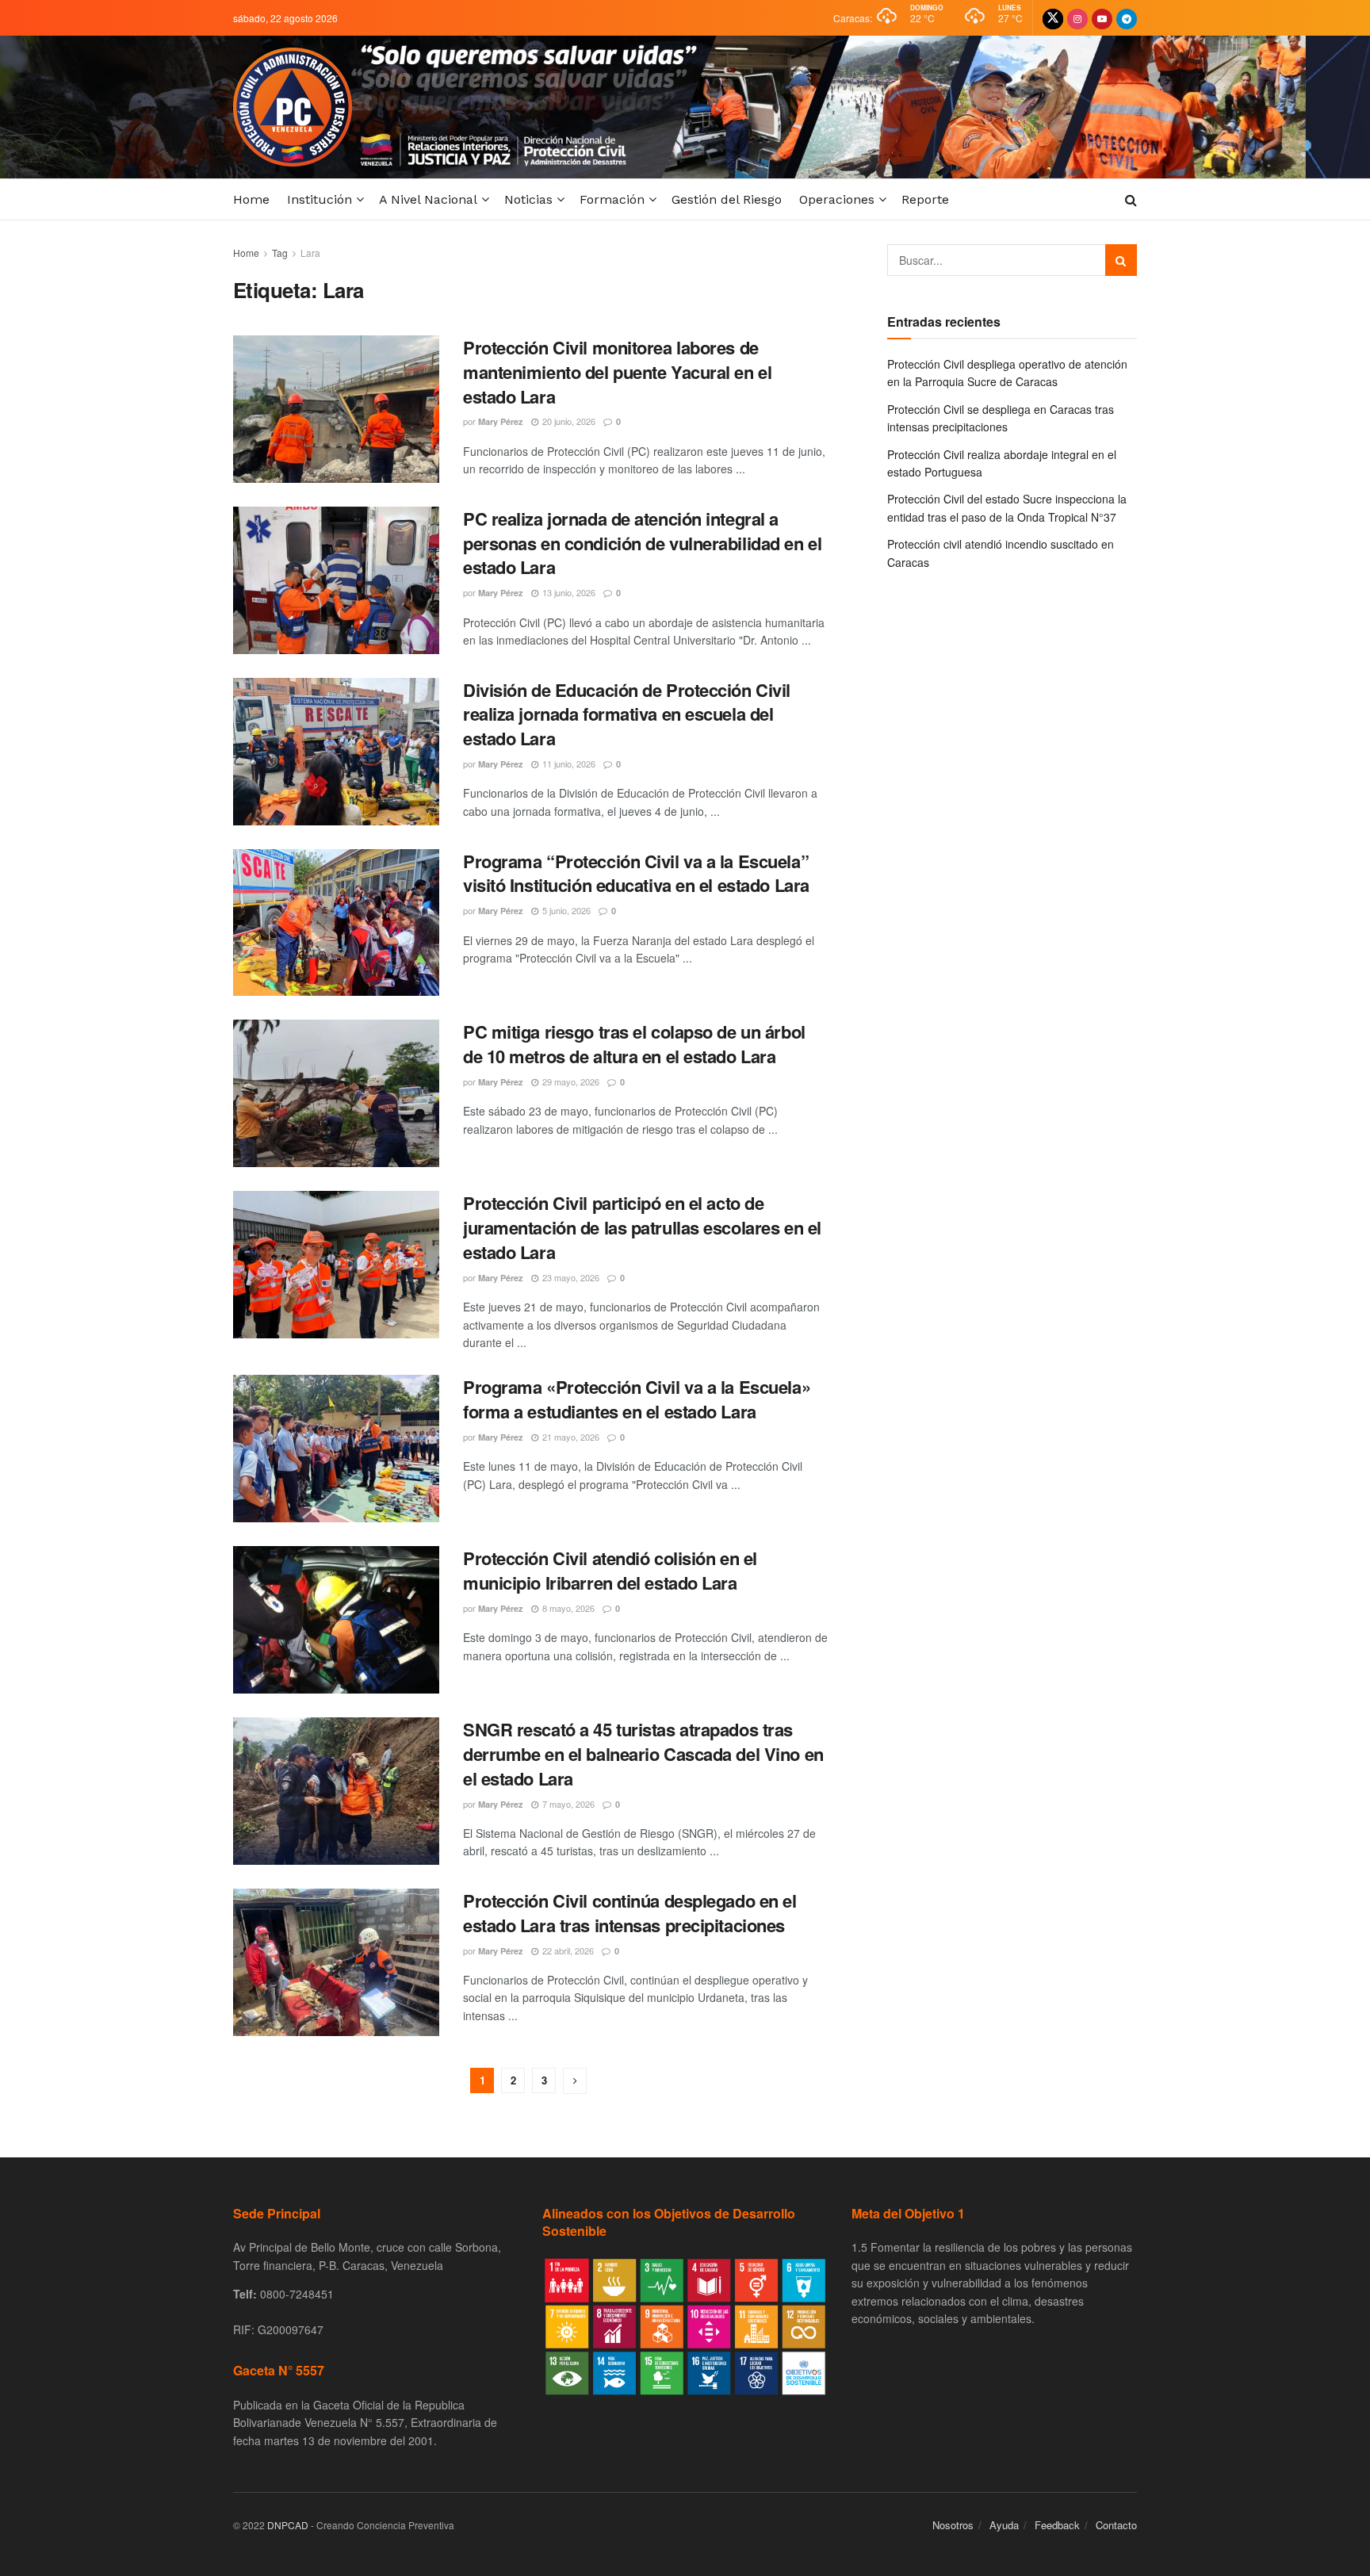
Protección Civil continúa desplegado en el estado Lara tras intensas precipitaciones (630, 1913)
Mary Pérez (501, 421)
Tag (280, 253)
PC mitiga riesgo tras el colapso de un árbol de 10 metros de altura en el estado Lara (634, 1044)
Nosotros (953, 2525)
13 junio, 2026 (568, 592)
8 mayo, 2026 (567, 1608)
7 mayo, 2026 (567, 1804)
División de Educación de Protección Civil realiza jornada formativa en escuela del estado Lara (627, 714)
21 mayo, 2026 (570, 1437)
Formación (612, 199)
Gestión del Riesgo (727, 199)
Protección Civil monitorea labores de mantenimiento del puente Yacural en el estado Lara (617, 372)
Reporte (925, 199)
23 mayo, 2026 (570, 1277)
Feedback (1057, 2525)
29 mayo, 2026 (570, 1081)
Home (251, 199)
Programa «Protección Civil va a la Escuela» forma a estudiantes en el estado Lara (637, 1399)
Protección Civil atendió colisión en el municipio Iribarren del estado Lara (610, 1570)
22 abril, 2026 (567, 1950)
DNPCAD (288, 2525)
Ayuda (1004, 2525)
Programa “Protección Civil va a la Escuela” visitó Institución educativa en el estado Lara (636, 873)
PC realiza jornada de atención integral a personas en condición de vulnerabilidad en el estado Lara (642, 543)
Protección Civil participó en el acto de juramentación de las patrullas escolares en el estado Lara (642, 1227)
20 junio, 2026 (568, 421)
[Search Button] (1121, 260)
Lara (310, 253)
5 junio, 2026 (565, 910)
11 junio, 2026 (568, 764)
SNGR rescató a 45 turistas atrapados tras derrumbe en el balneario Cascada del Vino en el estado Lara (643, 1754)
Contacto (1116, 2525)
